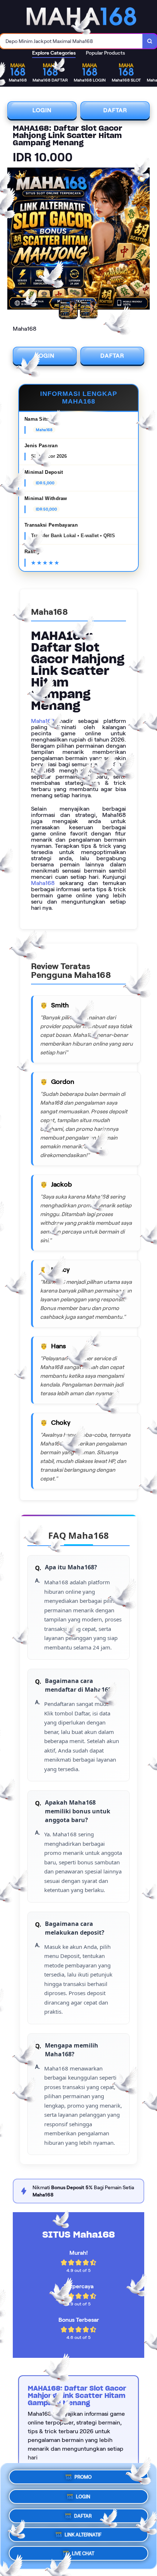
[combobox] (71, 41)
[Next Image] (144, 240)
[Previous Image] (13, 240)
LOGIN (42, 110)
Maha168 (43, 721)
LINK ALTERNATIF (83, 2534)
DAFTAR (115, 110)
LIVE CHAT (83, 2555)
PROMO (83, 2474)
